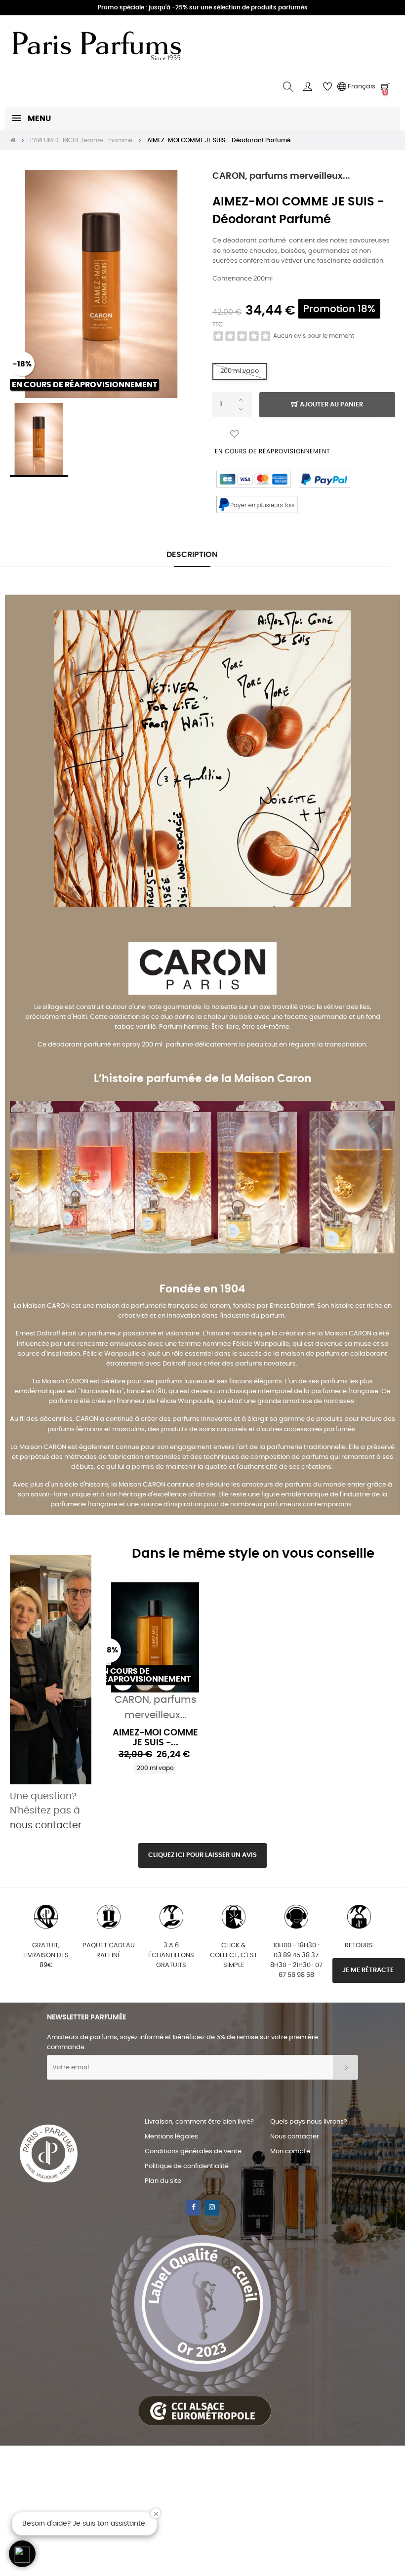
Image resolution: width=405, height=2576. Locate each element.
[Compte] (308, 87)
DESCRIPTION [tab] (192, 555)
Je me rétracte (369, 1970)
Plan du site (163, 2181)
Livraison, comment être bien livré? (199, 2122)
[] (145, 1681)
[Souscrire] (345, 2067)
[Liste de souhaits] (235, 434)
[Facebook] (194, 2208)
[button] (22, 2554)
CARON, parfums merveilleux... (281, 176)
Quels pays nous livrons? (309, 2122)
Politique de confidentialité (187, 2166)
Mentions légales (171, 2137)
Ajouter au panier (331, 405)
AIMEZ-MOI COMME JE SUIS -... (155, 1738)
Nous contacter (295, 2137)
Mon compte (290, 2152)
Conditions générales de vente (193, 2152)
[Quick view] (123, 1681)
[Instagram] (212, 2208)
